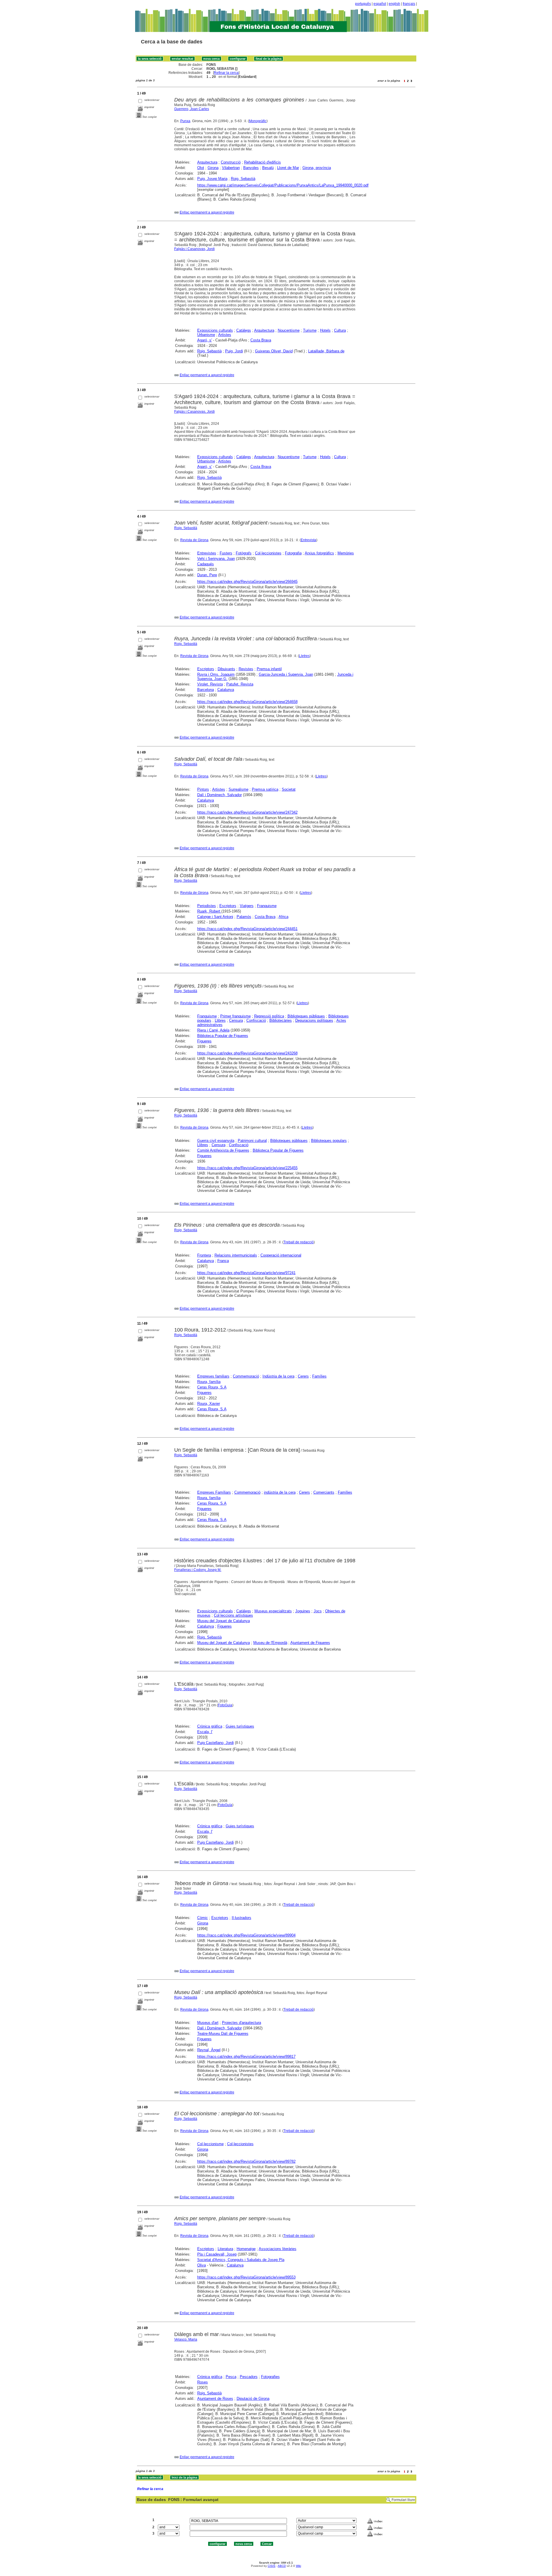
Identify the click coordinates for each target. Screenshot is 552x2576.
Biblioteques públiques (306, 1016)
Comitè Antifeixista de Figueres (223, 1150)
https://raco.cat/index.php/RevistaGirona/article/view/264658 (247, 702)
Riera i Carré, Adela (213, 1030)
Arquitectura (207, 162)
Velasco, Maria (186, 2339)
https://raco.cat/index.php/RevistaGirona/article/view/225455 (247, 1168)
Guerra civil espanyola (216, 1141)
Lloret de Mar (288, 168)
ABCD (282, 2566)
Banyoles (251, 168)
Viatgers (247, 906)
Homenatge (246, 2249)
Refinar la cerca (226, 73)
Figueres (204, 1041)
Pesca (231, 2377)
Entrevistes (207, 553)
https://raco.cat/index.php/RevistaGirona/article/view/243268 (247, 1053)
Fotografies (270, 2377)
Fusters (226, 553)
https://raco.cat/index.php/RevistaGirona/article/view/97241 (246, 1273)
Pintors (203, 789)
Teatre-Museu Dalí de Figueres (223, 2034)
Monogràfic (258, 121)
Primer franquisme (235, 1016)
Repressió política (269, 1016)
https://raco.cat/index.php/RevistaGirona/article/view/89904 (246, 1935)
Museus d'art (208, 2023)
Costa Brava (261, 340)
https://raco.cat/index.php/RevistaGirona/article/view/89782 (246, 2161)
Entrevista (308, 540)
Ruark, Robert (209, 911)
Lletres (304, 656)
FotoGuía (225, 1805)
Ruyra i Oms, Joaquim (216, 674)
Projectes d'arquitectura (241, 2023)
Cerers (303, 1376)
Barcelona (206, 690)
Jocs (318, 1611)
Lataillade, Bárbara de (326, 351)
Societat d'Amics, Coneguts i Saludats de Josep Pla (241, 2260)
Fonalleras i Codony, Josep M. (198, 1570)
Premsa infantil (269, 669)
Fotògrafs (244, 553)
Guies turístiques (240, 1726)
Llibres (220, 1020)
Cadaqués (206, 564)
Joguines (303, 1611)
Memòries (346, 553)
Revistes (246, 669)
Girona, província (317, 168)
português (363, 4)
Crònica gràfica (210, 1726)
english (394, 4)
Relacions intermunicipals (236, 1255)
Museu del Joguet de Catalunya (224, 1621)
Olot (201, 168)
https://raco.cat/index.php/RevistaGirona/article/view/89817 (246, 2057)
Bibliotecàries (281, 1020)
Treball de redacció (299, 1242)
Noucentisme (289, 330)
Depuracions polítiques (314, 1020)
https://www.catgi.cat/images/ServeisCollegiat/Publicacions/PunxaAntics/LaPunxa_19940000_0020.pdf (283, 185)
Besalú (268, 168)
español (380, 4)
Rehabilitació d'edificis (262, 162)
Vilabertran (231, 168)
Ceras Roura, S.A (212, 1387)
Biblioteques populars (329, 1141)
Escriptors (206, 669)
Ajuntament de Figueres (310, 1643)
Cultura (340, 330)
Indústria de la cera (278, 1376)
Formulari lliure (403, 2500)
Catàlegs (244, 330)
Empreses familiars (213, 1376)
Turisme (310, 330)
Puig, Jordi (234, 351)
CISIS (272, 2566)
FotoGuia (225, 1705)
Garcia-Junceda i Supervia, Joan (286, 674)
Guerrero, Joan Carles (192, 109)
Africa (283, 917)
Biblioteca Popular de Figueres (223, 1036)
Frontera (204, 1255)
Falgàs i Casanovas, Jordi (194, 249)
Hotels (325, 330)
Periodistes (207, 906)
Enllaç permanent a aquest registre (207, 212)
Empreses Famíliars (214, 1492)
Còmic (203, 1918)
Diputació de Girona (253, 2399)
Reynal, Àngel (209, 2050)
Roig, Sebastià (243, 179)
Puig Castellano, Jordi (215, 1743)
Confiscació (256, 1020)
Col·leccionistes (268, 553)
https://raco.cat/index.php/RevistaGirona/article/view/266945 (247, 582)
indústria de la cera (280, 1492)
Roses (203, 2382)
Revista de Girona (194, 540)
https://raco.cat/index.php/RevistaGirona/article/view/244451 (247, 929)
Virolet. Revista (210, 684)
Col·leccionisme (210, 2144)
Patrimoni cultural (252, 1141)
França (223, 1261)
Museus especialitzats (273, 1611)
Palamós (244, 917)
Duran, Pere (207, 575)
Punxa (185, 121)
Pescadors (249, 2377)
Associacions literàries (278, 2249)
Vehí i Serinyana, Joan (216, 559)
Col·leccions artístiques (233, 1615)
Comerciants (324, 1492)
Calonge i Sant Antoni (215, 917)
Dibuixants (226, 669)
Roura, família (209, 1382)
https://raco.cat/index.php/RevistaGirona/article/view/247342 (247, 812)
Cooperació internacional (281, 1255)
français (409, 4)
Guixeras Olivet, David (274, 351)
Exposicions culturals (215, 330)
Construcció (231, 162)
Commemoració (246, 1376)
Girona (213, 168)
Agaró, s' (205, 340)
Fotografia (293, 553)
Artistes (225, 335)
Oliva (202, 2265)
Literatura (225, 2249)
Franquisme (267, 906)
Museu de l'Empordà (270, 1643)
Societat (289, 789)
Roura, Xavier (209, 1404)
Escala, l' (205, 1732)
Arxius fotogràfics (319, 553)
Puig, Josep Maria (212, 179)
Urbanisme (206, 335)
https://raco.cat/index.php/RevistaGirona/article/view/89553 (246, 2277)
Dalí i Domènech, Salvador (220, 795)
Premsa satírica (265, 789)
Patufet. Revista (240, 684)
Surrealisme (238, 789)
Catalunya (226, 690)
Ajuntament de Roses (215, 2399)
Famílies (319, 1376)
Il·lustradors (241, 1918)
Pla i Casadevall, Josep (217, 2254)
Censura (236, 1020)
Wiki (298, 2566)
